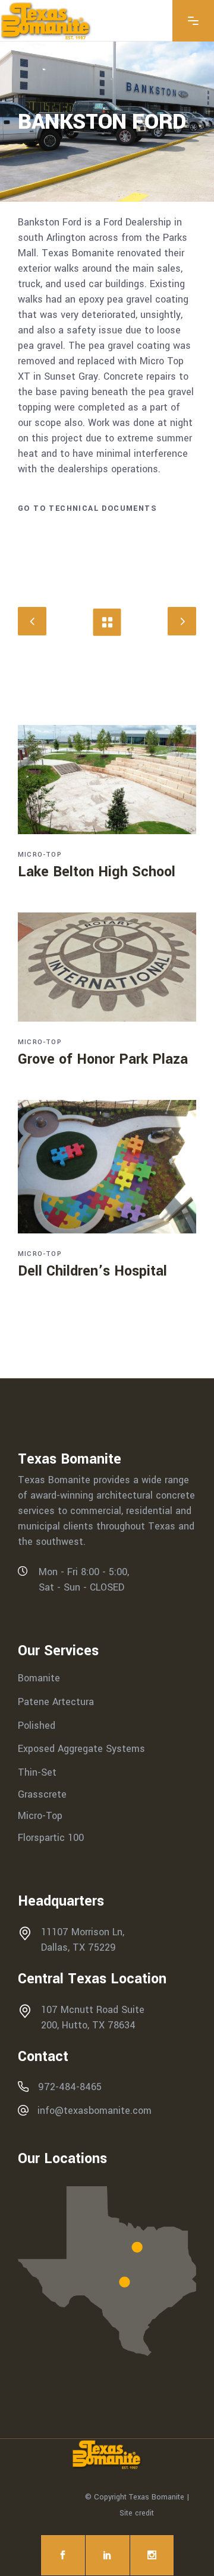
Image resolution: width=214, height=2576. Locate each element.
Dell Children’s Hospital (92, 1271)
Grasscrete (42, 1794)
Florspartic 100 (51, 1838)
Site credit (137, 2513)
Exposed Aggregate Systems (81, 1749)
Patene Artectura (56, 1702)
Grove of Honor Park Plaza (103, 1059)
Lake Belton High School (97, 872)
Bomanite (39, 1678)
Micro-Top (40, 855)
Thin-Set (37, 1772)
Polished (37, 1725)
